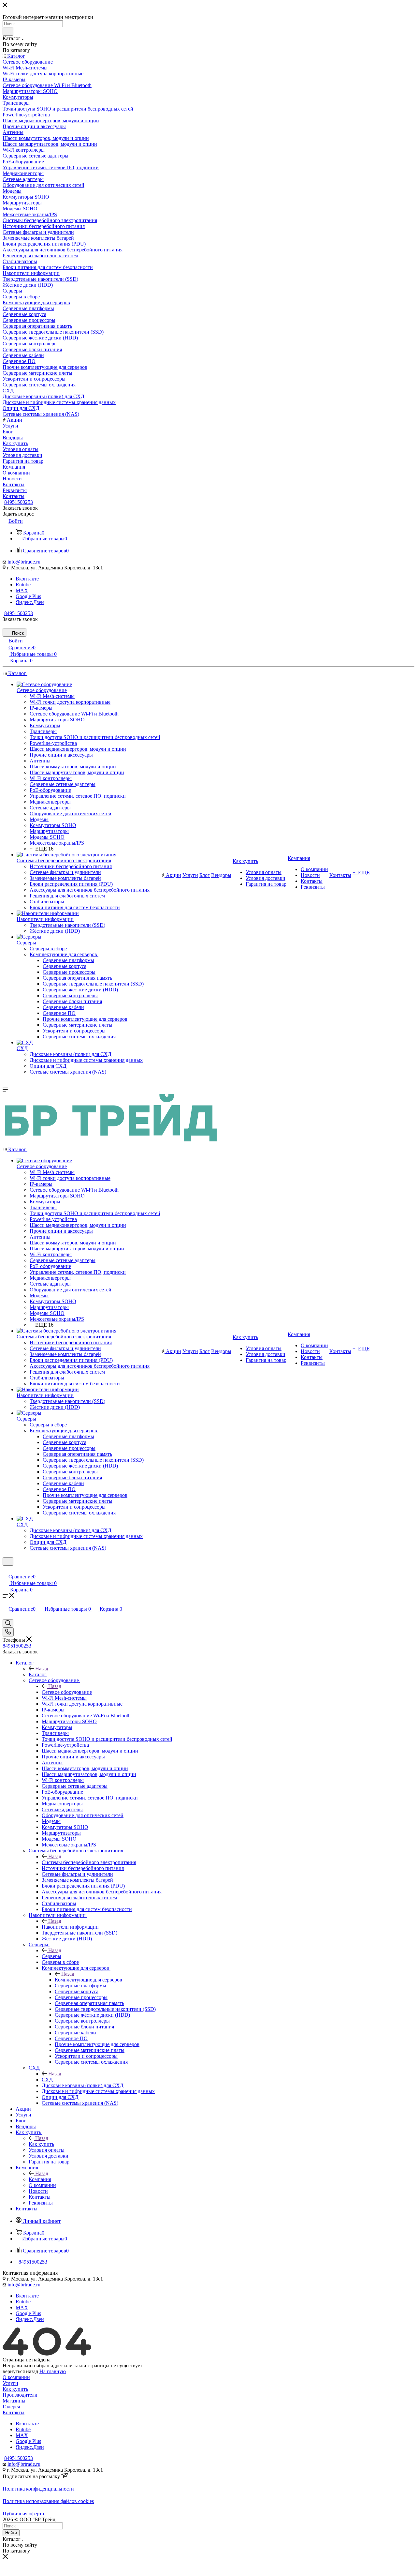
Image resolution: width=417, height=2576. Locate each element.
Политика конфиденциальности (38, 2489)
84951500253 (19, 502)
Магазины (14, 2401)
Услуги (10, 2383)
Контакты (14, 2412)
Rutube (23, 585)
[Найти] (8, 31)
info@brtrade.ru (24, 562)
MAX (22, 590)
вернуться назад (20, 2371)
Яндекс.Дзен (30, 602)
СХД (47, 2079)
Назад (42, 1669)
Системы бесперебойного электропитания (89, 1862)
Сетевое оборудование (67, 1692)
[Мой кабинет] (6, 1570)
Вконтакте (27, 579)
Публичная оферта (23, 2514)
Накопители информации (70, 1927)
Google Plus (28, 596)
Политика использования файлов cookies (48, 2501)
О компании (16, 2377)
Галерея (11, 2407)
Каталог (38, 1674)
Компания (40, 2179)
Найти (11, 2533)
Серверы (51, 1956)
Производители (20, 2395)
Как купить (41, 2144)
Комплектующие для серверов (88, 1980)
